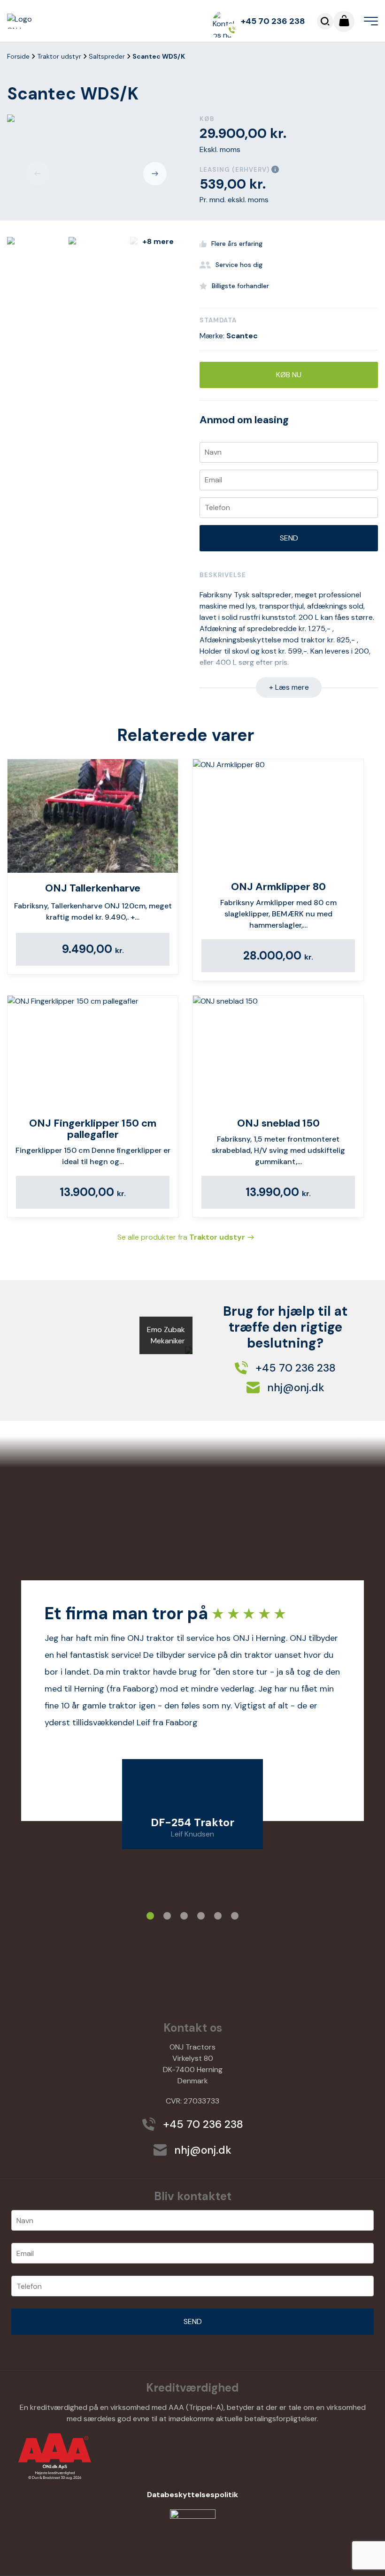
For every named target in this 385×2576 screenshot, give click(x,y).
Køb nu (289, 375)
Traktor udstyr (59, 56)
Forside (18, 56)
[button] (38, 174)
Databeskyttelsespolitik (192, 2495)
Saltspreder (107, 56)
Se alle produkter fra (181, 1237)
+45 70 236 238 (273, 21)
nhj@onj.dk (294, 1387)
